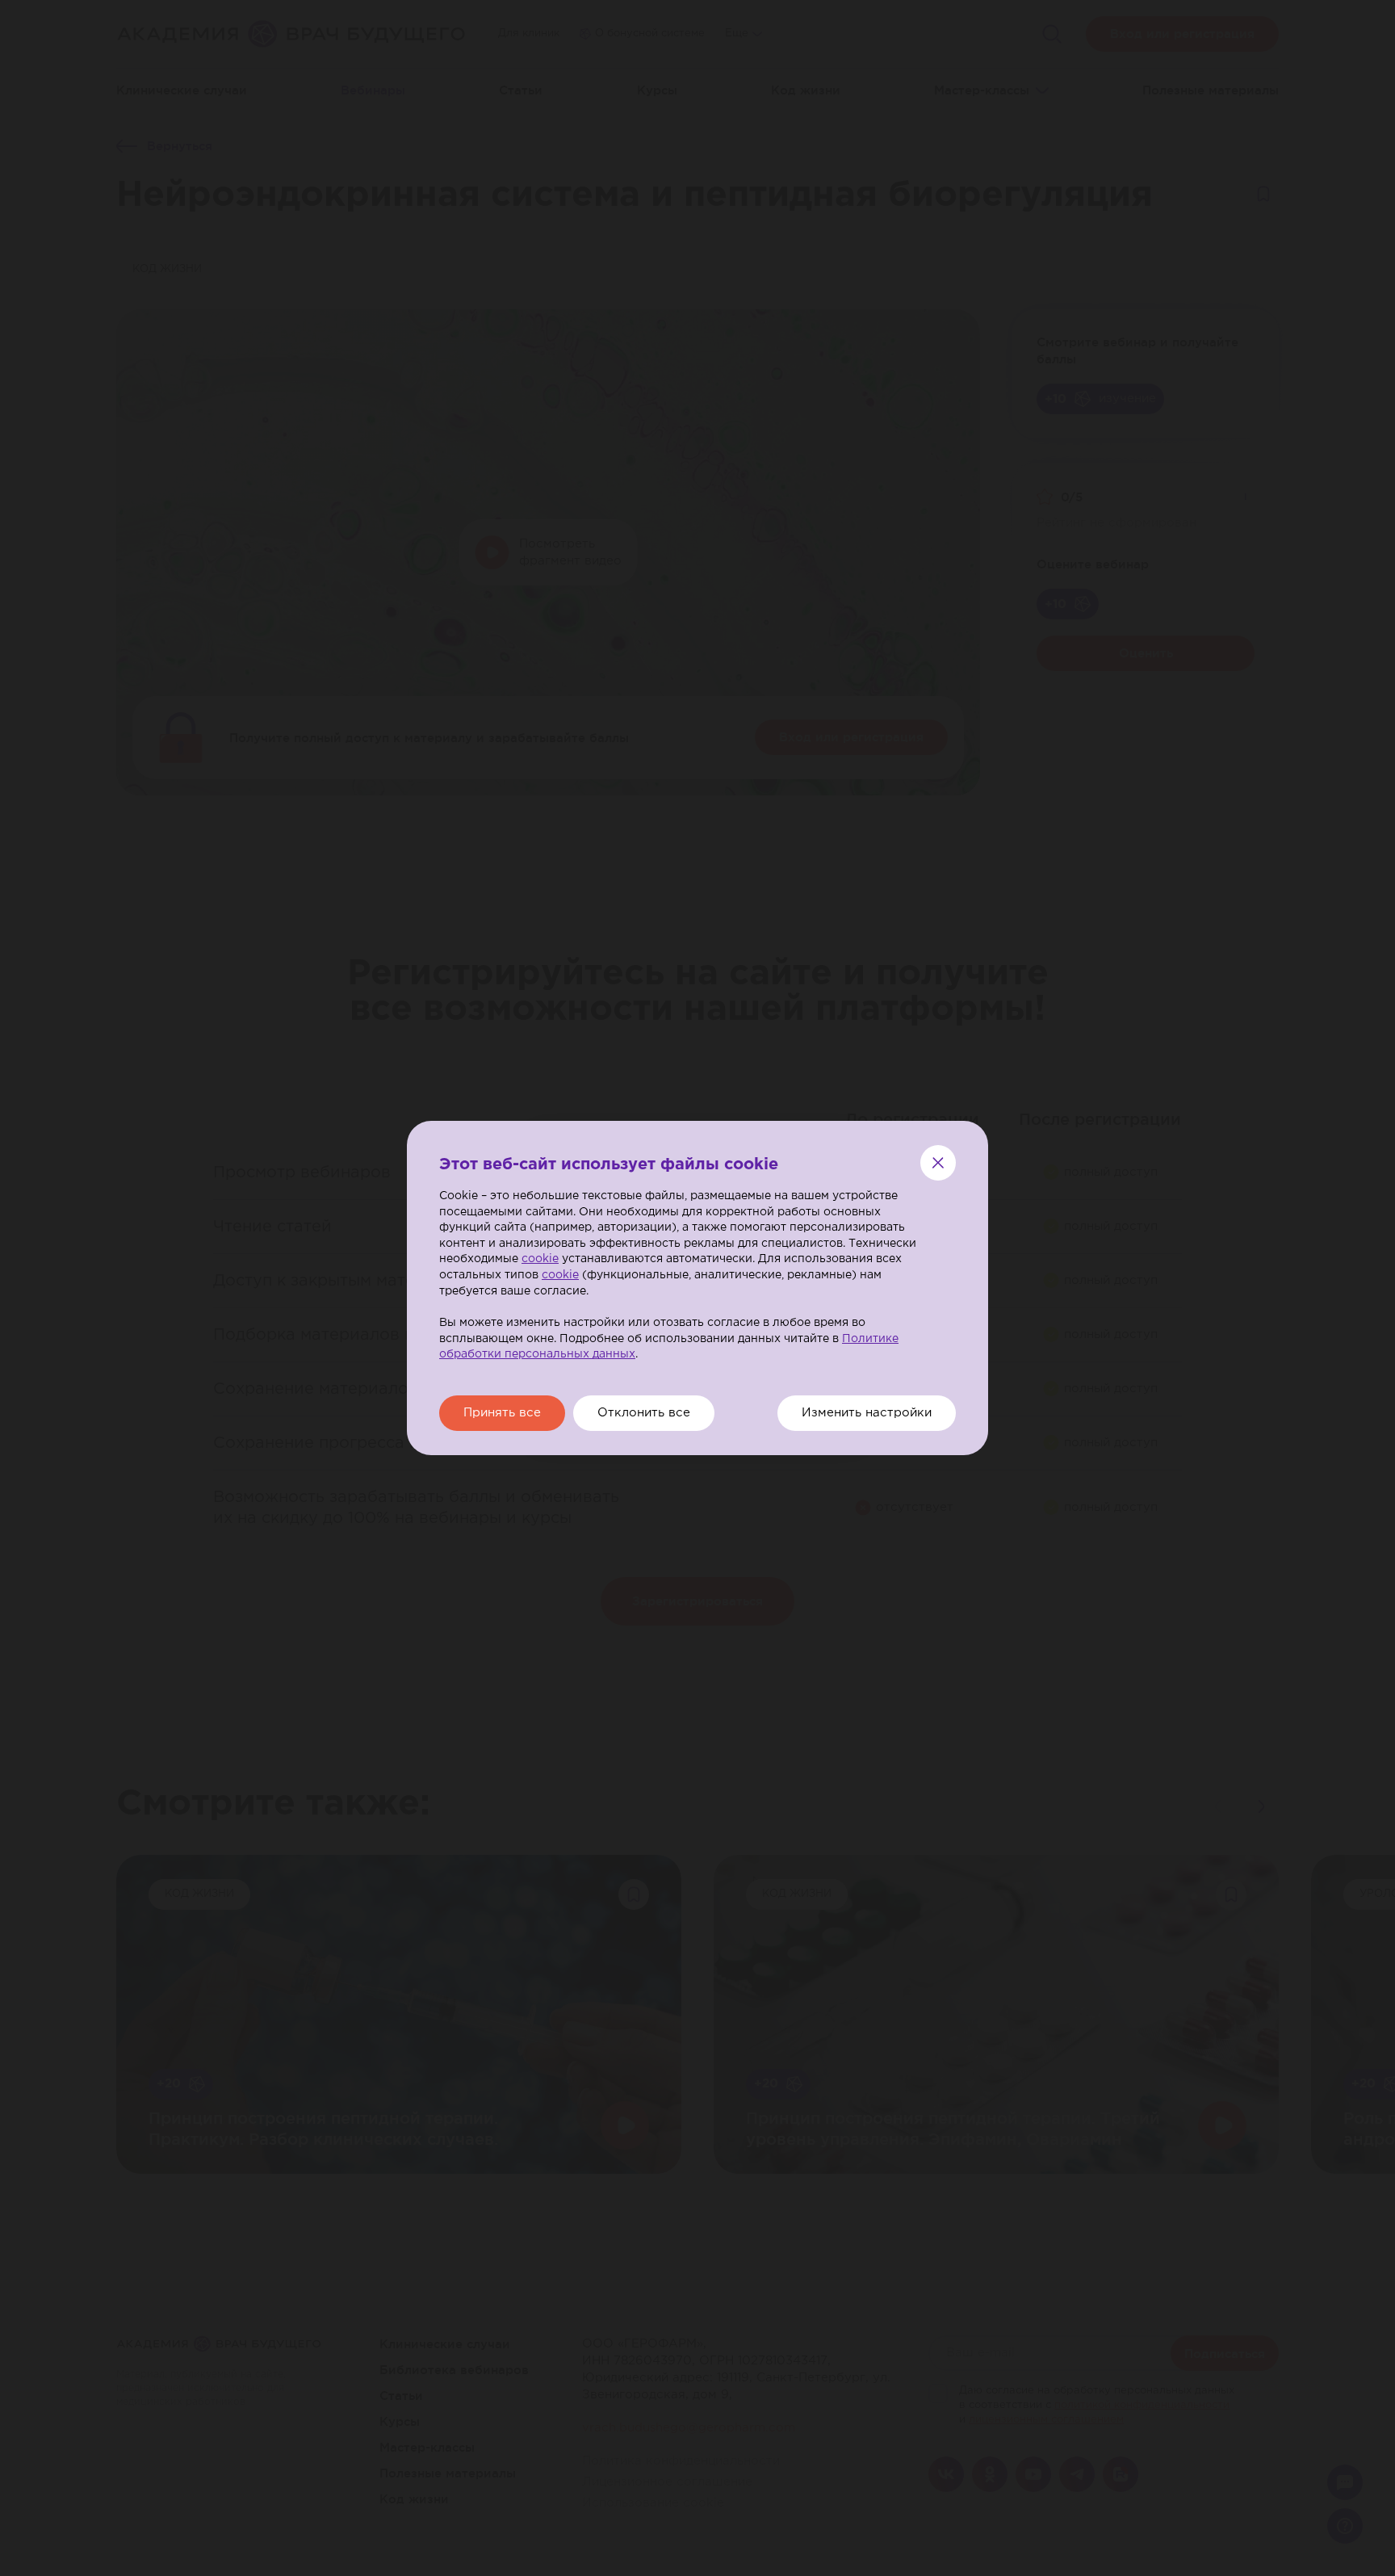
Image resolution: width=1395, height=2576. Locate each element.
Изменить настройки (867, 1413)
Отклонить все (644, 1413)
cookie (540, 1259)
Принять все (502, 1413)
